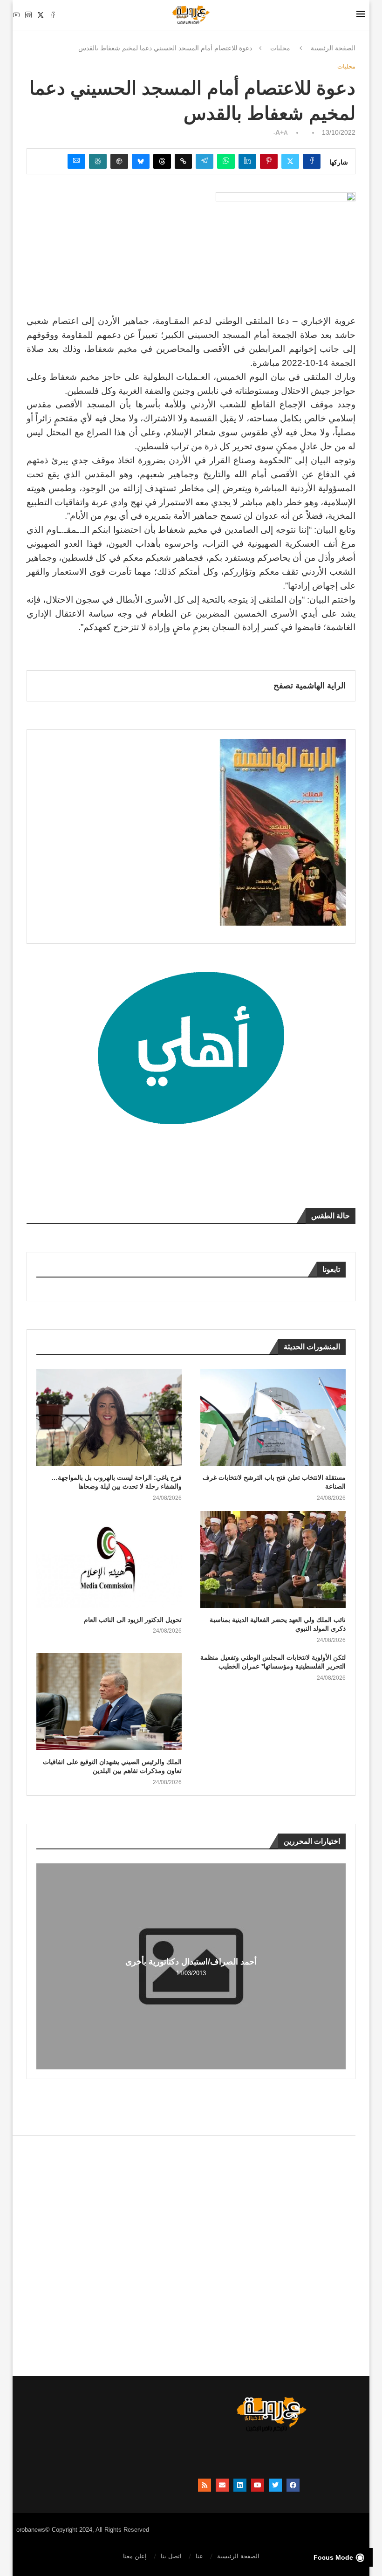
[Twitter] (41, 15)
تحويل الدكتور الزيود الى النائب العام (133, 1620)
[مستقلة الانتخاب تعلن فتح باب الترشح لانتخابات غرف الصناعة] (273, 1417)
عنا (199, 2556)
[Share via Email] (76, 161)
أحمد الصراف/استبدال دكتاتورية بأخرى (191, 1962)
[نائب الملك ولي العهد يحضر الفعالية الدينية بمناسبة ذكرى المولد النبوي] (273, 1559)
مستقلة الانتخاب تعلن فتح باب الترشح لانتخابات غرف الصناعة (274, 1482)
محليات (280, 48)
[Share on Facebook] (312, 161)
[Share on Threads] (162, 161)
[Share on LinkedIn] (247, 161)
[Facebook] (53, 15)
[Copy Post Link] (183, 161)
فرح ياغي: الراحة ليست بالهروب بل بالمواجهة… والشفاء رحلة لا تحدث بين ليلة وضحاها (116, 1482)
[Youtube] (16, 15)
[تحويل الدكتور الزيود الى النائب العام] (109, 1559)
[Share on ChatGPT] (119, 161)
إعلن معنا (135, 2556)
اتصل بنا (171, 2556)
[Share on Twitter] (290, 161)
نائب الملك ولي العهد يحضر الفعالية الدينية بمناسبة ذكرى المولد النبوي (278, 1624)
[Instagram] (28, 15)
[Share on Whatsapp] (226, 161)
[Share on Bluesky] (141, 161)
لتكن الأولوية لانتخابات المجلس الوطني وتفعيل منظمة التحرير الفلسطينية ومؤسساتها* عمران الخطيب (273, 1662)
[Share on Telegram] (205, 161)
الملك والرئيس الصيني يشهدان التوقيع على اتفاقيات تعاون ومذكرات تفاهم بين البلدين (112, 1766)
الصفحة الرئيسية (333, 48)
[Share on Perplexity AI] (98, 161)
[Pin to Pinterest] (269, 161)
